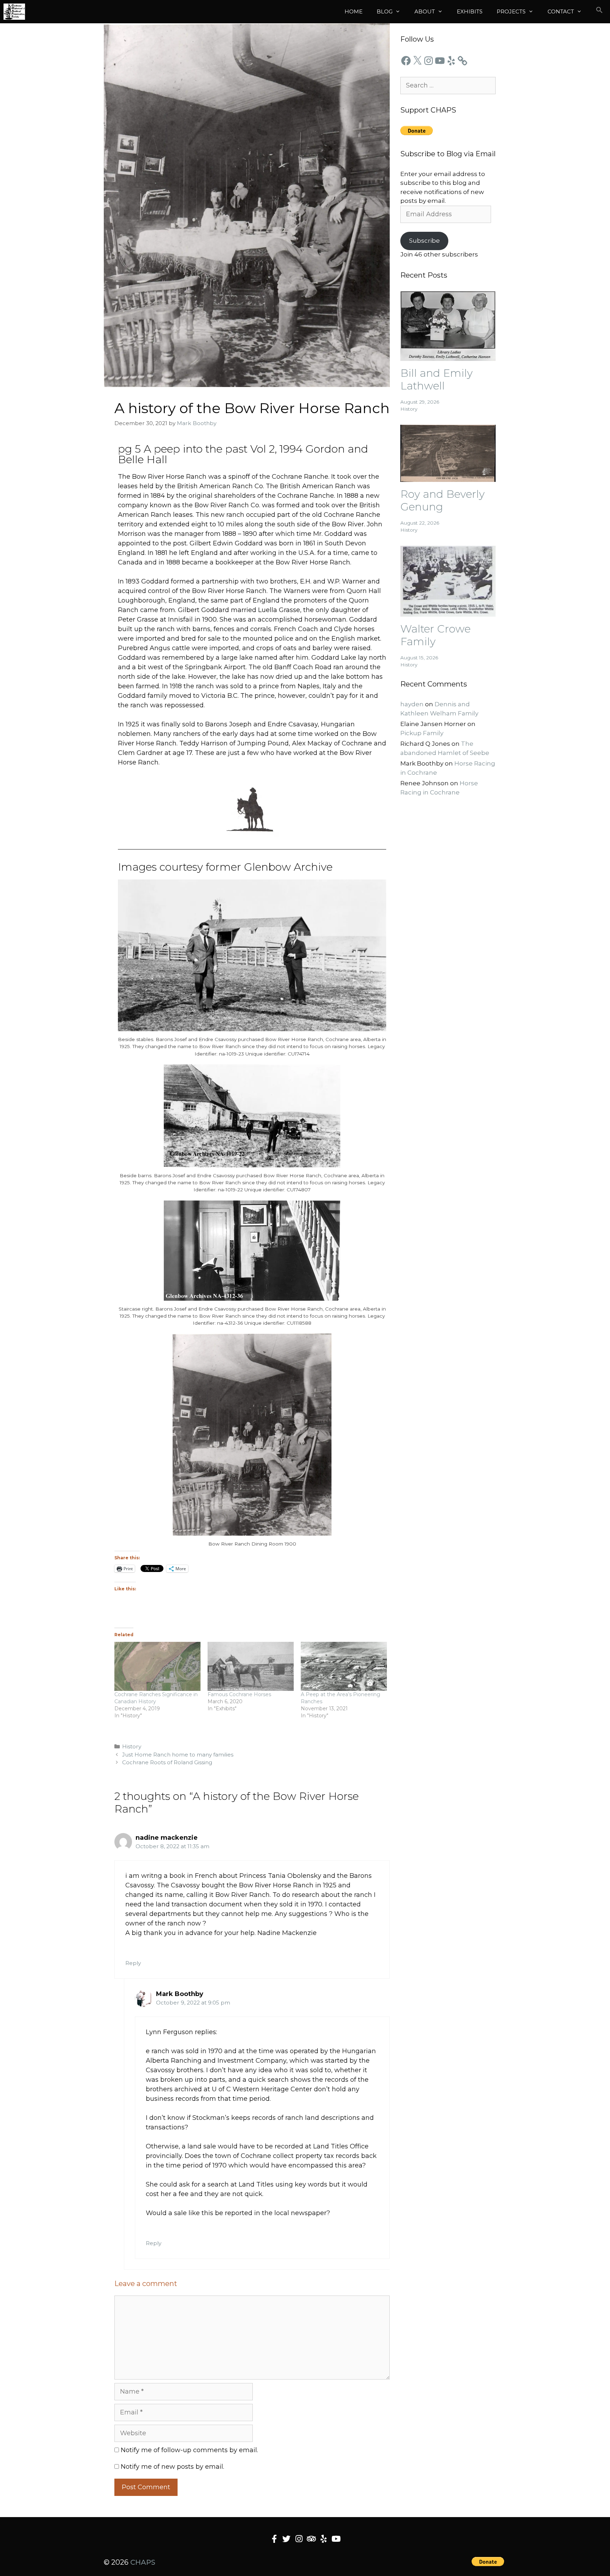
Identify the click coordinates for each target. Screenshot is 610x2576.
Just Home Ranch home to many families (178, 1755)
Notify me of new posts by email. (172, 2467)
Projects (511, 11)
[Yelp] (451, 61)
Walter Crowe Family (435, 635)
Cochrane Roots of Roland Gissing (167, 1762)
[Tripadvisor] (311, 2539)
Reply (133, 1963)
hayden (412, 704)
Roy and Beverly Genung (442, 500)
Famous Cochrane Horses (239, 1694)
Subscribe (424, 241)
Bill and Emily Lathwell (436, 379)
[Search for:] (448, 85)
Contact (561, 11)
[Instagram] (429, 61)
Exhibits (470, 11)
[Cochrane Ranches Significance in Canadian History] (157, 1666)
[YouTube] (440, 61)
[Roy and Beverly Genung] (448, 477)
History (132, 1746)
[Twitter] (286, 2539)
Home (354, 11)
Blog (385, 11)
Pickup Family (422, 733)
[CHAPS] (14, 12)
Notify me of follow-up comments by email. (189, 2450)
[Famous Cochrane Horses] (251, 1666)
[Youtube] (336, 2539)
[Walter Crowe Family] (448, 612)
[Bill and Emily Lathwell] (448, 356)
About (425, 11)
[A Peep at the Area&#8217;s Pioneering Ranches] (344, 1666)
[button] (599, 12)
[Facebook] (406, 61)
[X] (417, 61)
